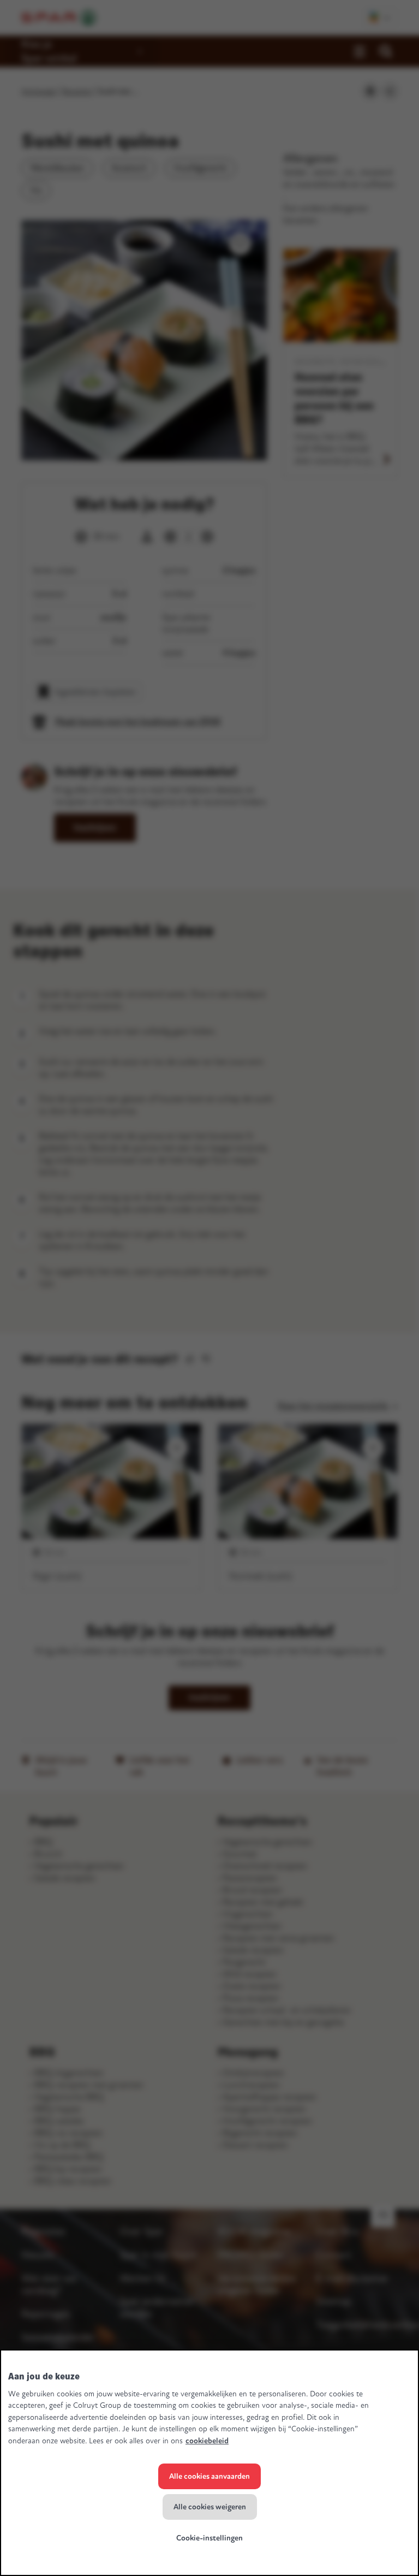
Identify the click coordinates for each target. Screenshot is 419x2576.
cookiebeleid (207, 2441)
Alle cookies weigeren (210, 2507)
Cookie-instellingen (209, 2538)
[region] (209, 2463)
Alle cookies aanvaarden (209, 2476)
